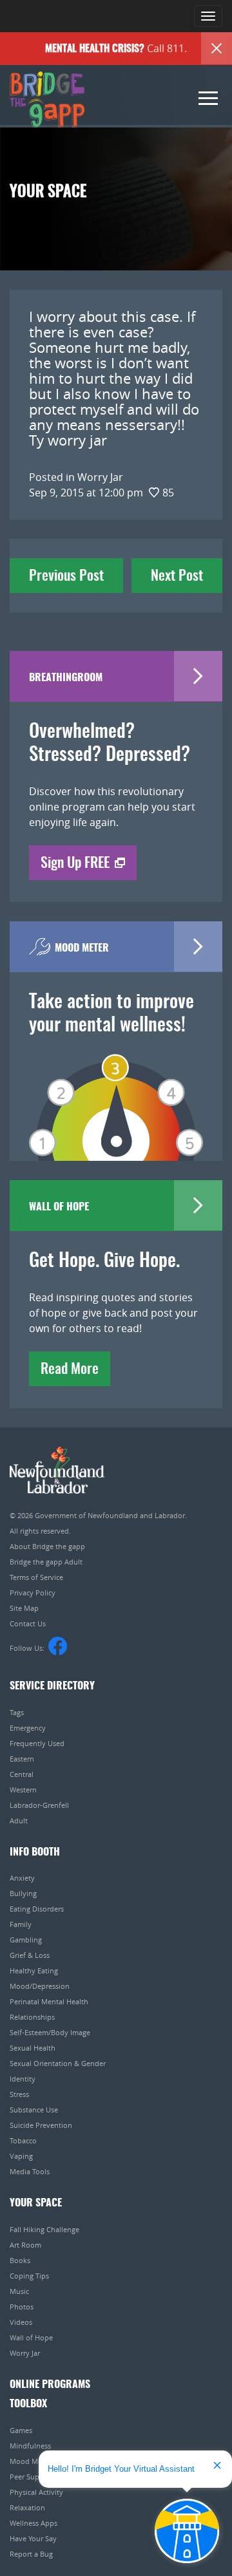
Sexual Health (33, 2048)
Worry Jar (25, 2353)
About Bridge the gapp (47, 1546)
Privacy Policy (33, 1593)
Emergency (28, 1728)
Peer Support (32, 2477)
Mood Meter (30, 2461)
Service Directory (52, 1686)
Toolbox (28, 2404)
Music (19, 2291)
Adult (19, 1820)
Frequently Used (37, 1743)
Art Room (25, 2245)
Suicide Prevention (41, 2125)
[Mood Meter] (116, 1089)
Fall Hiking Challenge (44, 2229)
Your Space (36, 2203)
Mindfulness (30, 2446)
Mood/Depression (40, 1986)
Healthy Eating (34, 1970)
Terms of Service (36, 1577)
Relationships (32, 2017)
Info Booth (35, 1852)
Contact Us (28, 1623)
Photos (22, 2307)
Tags (17, 1712)
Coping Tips (29, 2276)
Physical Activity (36, 2492)
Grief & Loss (30, 1955)
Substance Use (34, 2110)
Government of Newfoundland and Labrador (57, 1470)
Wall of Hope (31, 2337)
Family (21, 1924)
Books (20, 2260)
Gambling (26, 1940)
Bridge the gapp (47, 100)
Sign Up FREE (75, 863)
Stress (19, 2094)
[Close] (217, 48)
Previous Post (66, 576)
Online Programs (50, 2385)
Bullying (23, 1893)
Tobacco (23, 2140)
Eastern (22, 1759)
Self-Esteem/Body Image (50, 2032)
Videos (21, 2322)
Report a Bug (31, 2554)
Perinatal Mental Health (49, 2001)
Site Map (24, 1608)
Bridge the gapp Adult (46, 1562)
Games (21, 2430)
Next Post (177, 576)
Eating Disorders (37, 1909)
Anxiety (22, 1878)
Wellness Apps (34, 2523)
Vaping (21, 2156)
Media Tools (30, 2171)
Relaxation (27, 2507)
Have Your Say (33, 2538)
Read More (70, 1369)
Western (23, 1790)
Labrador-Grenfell (39, 1805)
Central (22, 1774)
